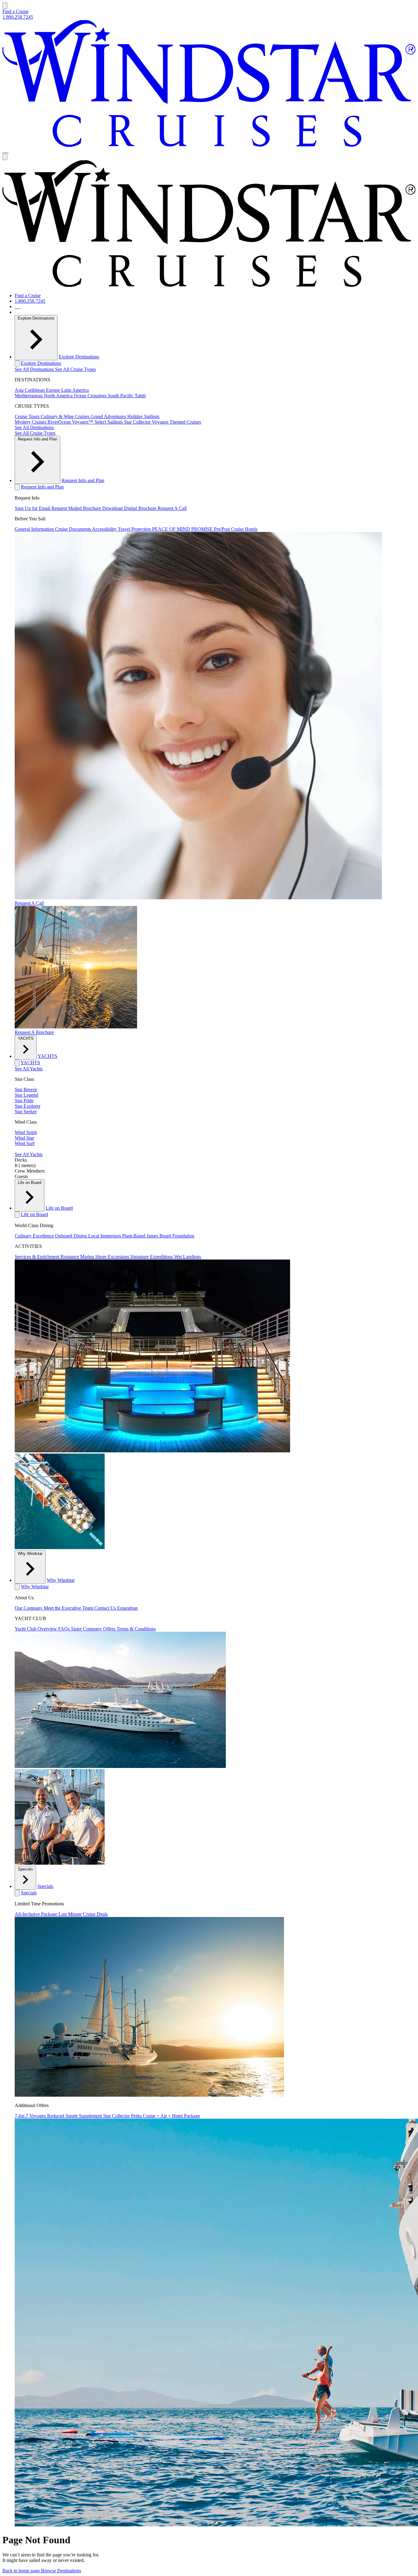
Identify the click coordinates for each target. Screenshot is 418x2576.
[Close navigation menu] (5, 157)
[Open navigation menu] (5, 6)
